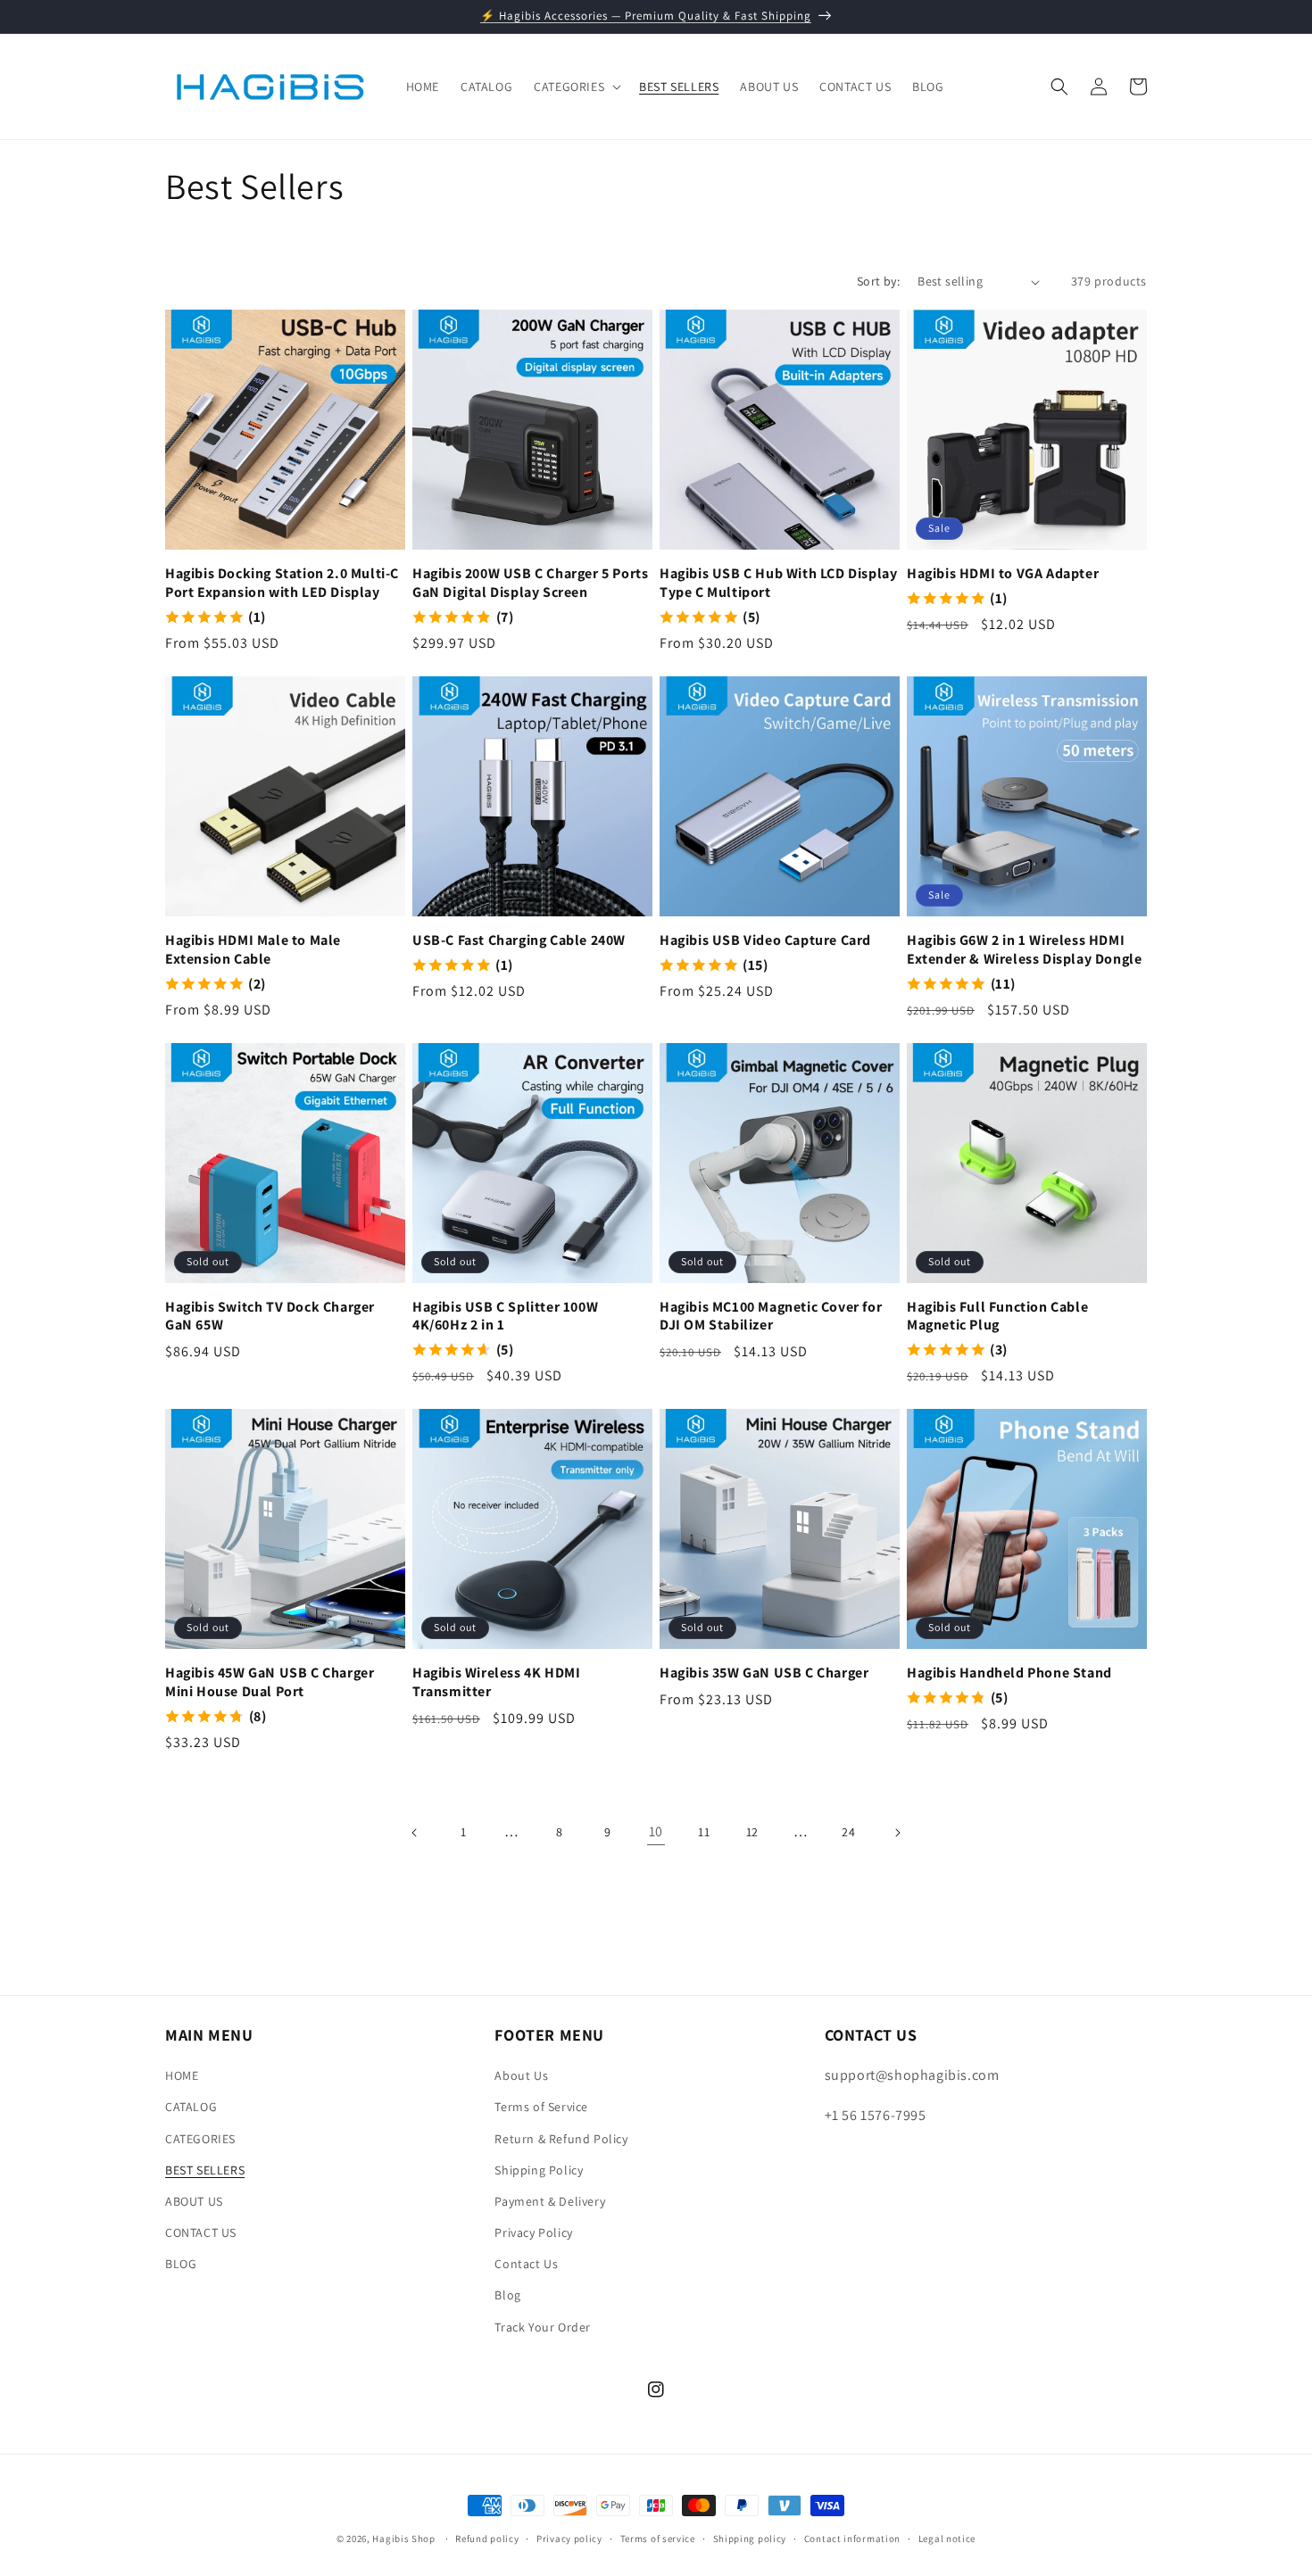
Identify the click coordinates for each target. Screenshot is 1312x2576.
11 (704, 1832)
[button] (576, 87)
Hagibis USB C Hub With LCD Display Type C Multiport (778, 583)
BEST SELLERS (205, 2170)
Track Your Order (543, 2327)
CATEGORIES (200, 2139)
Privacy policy (569, 2539)
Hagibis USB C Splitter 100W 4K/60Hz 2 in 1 (505, 1317)
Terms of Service (541, 2107)
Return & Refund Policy (561, 2139)
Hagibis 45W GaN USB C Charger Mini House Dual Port (270, 1682)
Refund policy (487, 2539)
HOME (182, 2075)
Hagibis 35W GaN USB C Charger (764, 1673)
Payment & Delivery (550, 2201)
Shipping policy (750, 2539)
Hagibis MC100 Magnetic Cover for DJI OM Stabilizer (771, 1317)
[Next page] (897, 1833)
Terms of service (658, 2539)
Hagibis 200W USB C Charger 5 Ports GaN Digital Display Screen (530, 583)
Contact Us (526, 2264)
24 (848, 1832)
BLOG (181, 2264)
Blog (507, 2295)
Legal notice (947, 2539)
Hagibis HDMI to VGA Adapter (1003, 574)
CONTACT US (201, 2232)
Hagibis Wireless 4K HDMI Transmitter (496, 1682)
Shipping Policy (539, 2170)
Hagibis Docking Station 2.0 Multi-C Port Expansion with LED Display (282, 583)
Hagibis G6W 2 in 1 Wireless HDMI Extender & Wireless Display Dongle (1024, 950)
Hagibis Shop (403, 2539)
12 (752, 1832)
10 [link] (656, 1831)
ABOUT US (194, 2201)
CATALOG (191, 2107)
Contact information (852, 2539)
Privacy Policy (533, 2232)
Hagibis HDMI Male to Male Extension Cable (253, 950)
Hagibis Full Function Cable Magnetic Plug (997, 1317)
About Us (521, 2075)
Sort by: (878, 281)
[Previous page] (415, 1833)
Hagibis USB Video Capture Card (765, 940)
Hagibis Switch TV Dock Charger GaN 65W (270, 1317)
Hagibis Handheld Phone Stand (1009, 1673)
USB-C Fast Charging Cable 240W (519, 940)
